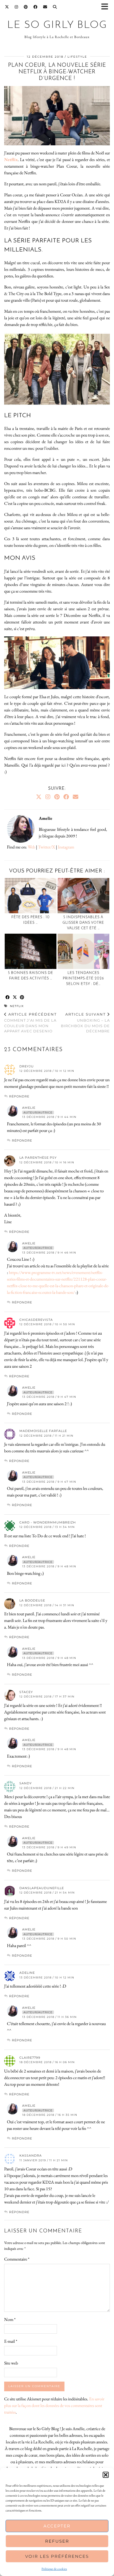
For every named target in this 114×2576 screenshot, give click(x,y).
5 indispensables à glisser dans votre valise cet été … (83, 923)
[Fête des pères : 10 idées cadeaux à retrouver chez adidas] (31, 896)
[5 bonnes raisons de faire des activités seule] (31, 951)
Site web (11, 2363)
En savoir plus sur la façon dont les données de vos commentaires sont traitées (54, 2405)
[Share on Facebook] (8, 998)
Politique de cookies (54, 2569)
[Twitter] (7, 7)
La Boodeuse (32, 1600)
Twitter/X (46, 847)
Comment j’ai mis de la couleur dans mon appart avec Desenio (30, 1023)
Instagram (66, 847)
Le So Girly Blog (57, 25)
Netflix (17, 1006)
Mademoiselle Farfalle (43, 1431)
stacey (26, 1692)
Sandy (26, 1783)
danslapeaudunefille (42, 1888)
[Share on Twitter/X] (15, 998)
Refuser (57, 2541)
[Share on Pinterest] (22, 998)
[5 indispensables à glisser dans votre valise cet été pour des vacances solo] (83, 896)
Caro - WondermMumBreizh (48, 1522)
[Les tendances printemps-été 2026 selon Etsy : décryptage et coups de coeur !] (83, 951)
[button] (107, 7)
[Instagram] (16, 7)
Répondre (19, 1096)
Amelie (29, 1108)
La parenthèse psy (38, 1158)
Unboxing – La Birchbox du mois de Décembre (85, 1023)
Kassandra (31, 2155)
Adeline (27, 1973)
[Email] (45, 7)
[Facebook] (36, 7)
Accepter (57, 2526)
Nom (10, 2319)
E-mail (11, 2341)
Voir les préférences (57, 2556)
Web (31, 847)
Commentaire (17, 2259)
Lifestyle (77, 57)
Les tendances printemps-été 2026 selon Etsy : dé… (83, 978)
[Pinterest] (26, 7)
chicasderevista (36, 1320)
